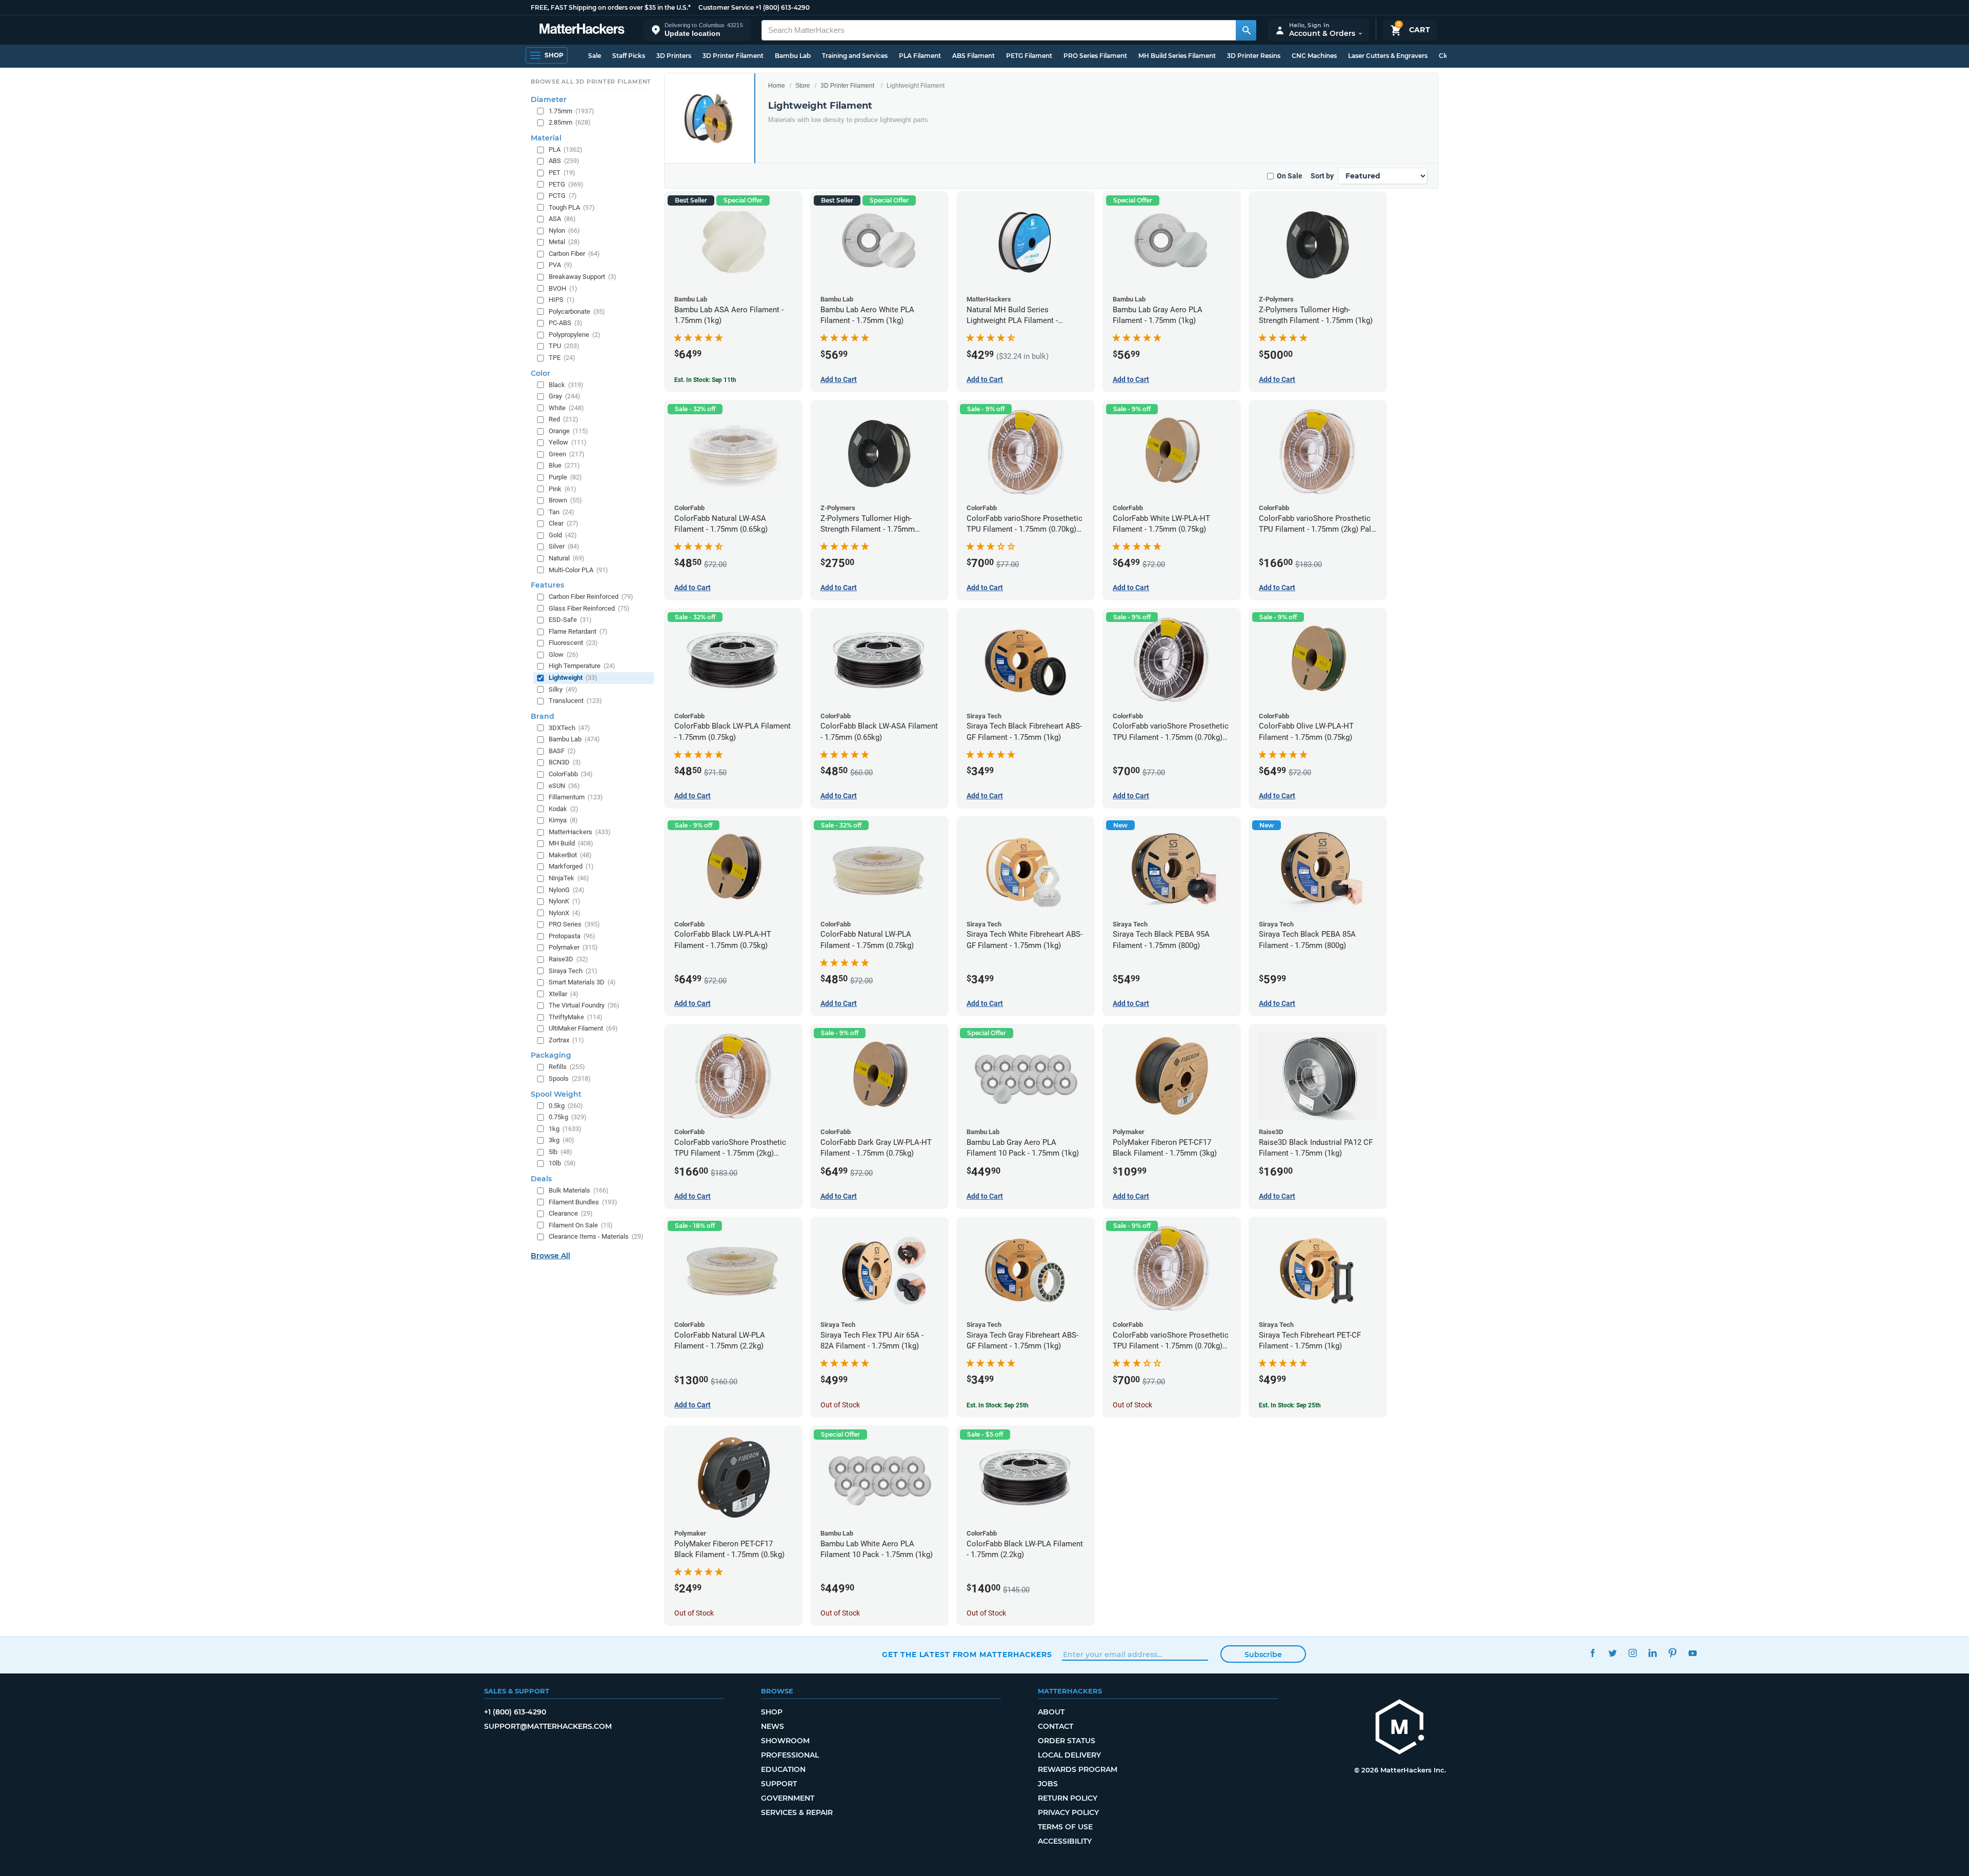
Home (777, 86)
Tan (561, 512)
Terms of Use (1065, 1827)
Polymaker (573, 947)
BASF (562, 751)
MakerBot (570, 855)
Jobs (1048, 1784)
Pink (562, 489)
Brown (565, 500)
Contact (1056, 1726)
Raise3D (568, 959)
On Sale (1290, 176)
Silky (563, 689)
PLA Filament (920, 56)
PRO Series (574, 924)
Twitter (1612, 1653)
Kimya (563, 820)
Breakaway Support (582, 277)
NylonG (567, 890)
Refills (567, 1067)
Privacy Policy (1068, 1812)
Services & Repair (797, 1812)
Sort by (1322, 176)
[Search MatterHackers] (1246, 30)
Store (803, 86)
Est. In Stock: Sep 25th (998, 1405)
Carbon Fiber (574, 254)
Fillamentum (576, 797)
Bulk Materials (579, 1190)
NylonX (565, 913)
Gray (565, 396)
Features (547, 585)
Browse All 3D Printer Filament (591, 82)
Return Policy (1068, 1798)
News (772, 1726)
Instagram (1632, 1653)
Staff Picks (629, 56)
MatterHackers (580, 832)
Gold (563, 535)
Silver (564, 546)
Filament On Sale (581, 1225)
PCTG (563, 196)
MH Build (571, 843)
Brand (543, 716)
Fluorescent (573, 643)
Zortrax (566, 1040)
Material (546, 138)
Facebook (1592, 1653)
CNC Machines (1314, 56)
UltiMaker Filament (583, 1028)
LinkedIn (1652, 1653)
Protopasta (572, 936)
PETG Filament (1029, 56)
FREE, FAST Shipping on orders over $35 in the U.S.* (611, 7)
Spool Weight (556, 1094)
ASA (562, 219)
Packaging (551, 1055)
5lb (560, 1152)
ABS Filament (973, 56)
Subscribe (1263, 1655)
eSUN (564, 786)
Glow (564, 654)
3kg (561, 1140)
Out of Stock (840, 1405)
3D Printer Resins (1254, 56)
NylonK (565, 901)
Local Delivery (1069, 1755)
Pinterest (1672, 1653)
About (1051, 1712)
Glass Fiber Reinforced (589, 608)
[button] (697, 30)
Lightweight (573, 678)
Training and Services (855, 56)
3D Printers (674, 56)
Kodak (564, 809)
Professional (790, 1755)
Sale (595, 56)
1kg (565, 1129)
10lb (562, 1163)
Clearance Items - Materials (596, 1236)
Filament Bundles (583, 1202)
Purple (565, 477)
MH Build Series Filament (1177, 56)
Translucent (575, 701)
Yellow (568, 442)
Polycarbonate (577, 311)
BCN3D (565, 762)
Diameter (549, 99)
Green (567, 454)
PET (562, 173)
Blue (564, 465)
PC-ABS (566, 323)
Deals (541, 1179)
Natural (567, 558)
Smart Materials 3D (582, 982)
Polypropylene (575, 335)
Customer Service (726, 7)
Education (783, 1769)
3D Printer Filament (733, 56)
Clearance (571, 1213)
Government (788, 1798)
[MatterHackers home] (582, 30)
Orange (568, 431)
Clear (564, 523)
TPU (564, 346)
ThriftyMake (576, 1017)
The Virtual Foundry (584, 1005)
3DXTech (569, 728)
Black (566, 385)
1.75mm (571, 111)
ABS (564, 161)
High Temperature (582, 666)
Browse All (550, 1256)
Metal (564, 242)
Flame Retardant (578, 631)
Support (779, 1784)
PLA (566, 149)
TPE (562, 358)
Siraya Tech (573, 971)
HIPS (562, 300)
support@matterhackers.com (548, 1726)
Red (564, 419)
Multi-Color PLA (578, 570)
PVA (560, 265)
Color (540, 373)
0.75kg (568, 1117)
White (566, 408)
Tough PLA (572, 207)
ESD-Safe (570, 620)
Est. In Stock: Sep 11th (705, 380)
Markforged (571, 866)
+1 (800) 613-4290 (782, 7)
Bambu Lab (793, 56)
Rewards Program (1078, 1769)
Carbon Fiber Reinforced (591, 597)
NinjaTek (569, 878)
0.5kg (566, 1106)
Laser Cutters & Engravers (1388, 56)
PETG (566, 184)
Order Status (1067, 1741)
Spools (570, 1078)
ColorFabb (571, 774)
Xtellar (564, 994)
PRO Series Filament (1095, 56)
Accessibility (1065, 1841)
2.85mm (570, 122)
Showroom (785, 1741)
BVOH (563, 288)
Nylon (564, 230)
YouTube (1692, 1653)
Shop (772, 1712)
